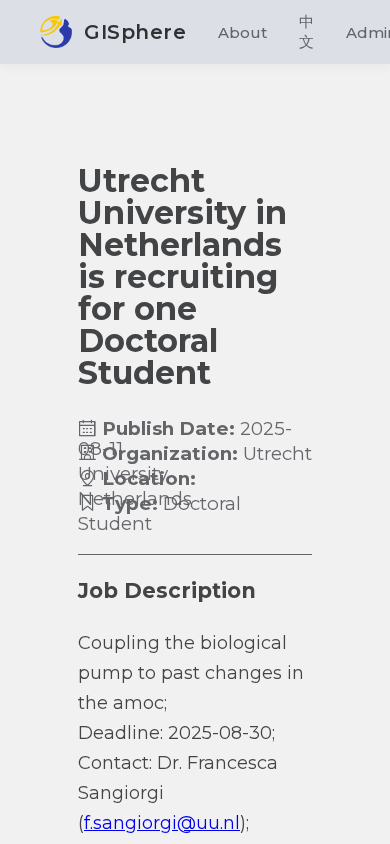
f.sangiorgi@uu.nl (162, 823)
